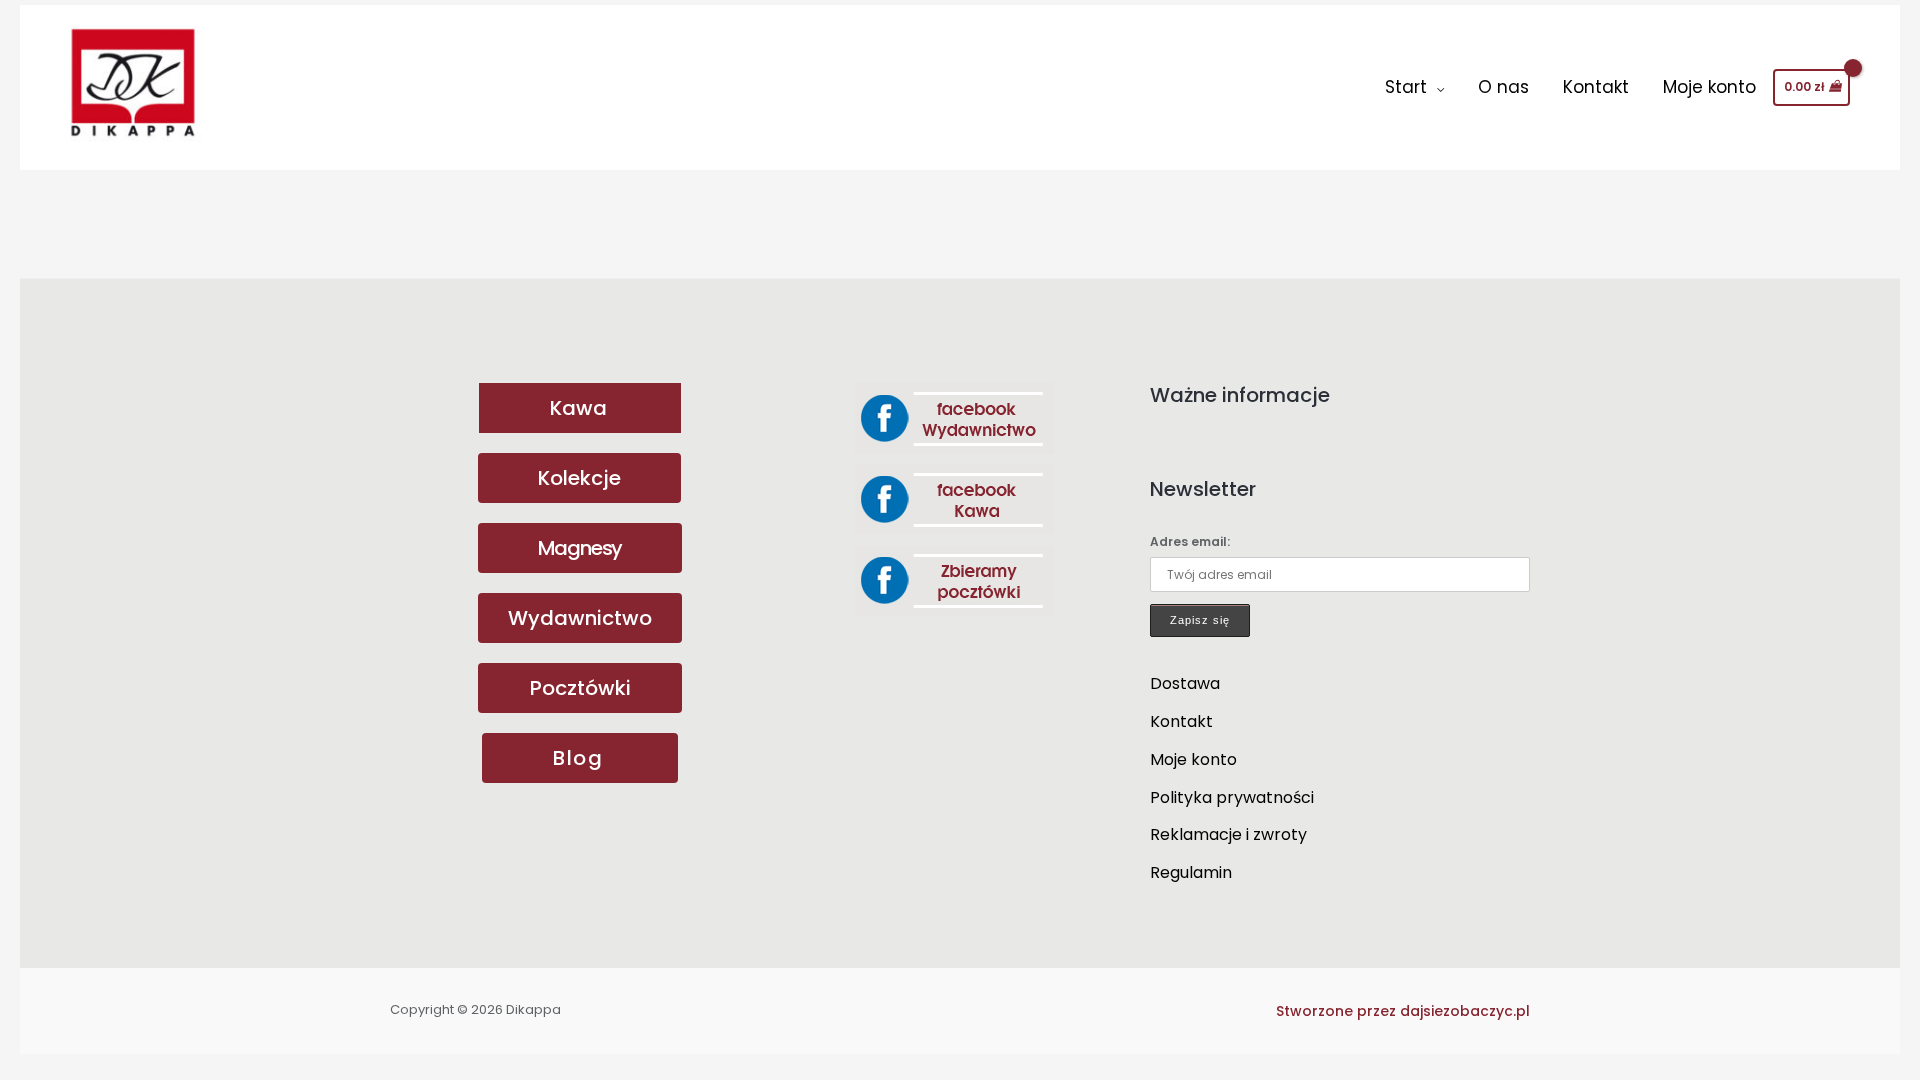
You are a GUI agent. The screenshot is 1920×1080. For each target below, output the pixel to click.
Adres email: (1190, 541)
